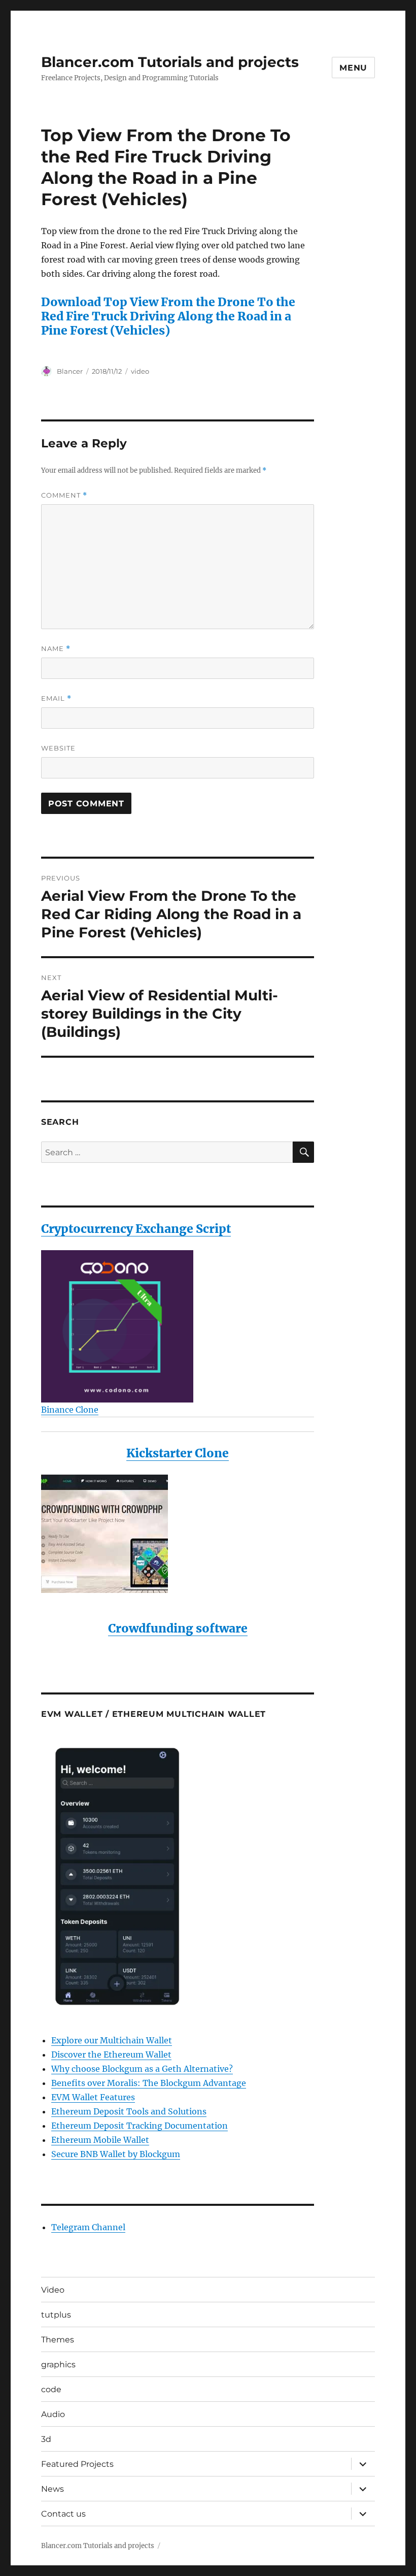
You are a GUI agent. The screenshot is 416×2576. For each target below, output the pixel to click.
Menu (353, 68)
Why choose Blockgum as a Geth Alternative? (142, 2069)
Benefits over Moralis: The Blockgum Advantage (149, 2083)
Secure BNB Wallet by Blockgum (116, 2154)
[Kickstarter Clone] (178, 1534)
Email (56, 698)
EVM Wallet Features (93, 2097)
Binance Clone (70, 1410)
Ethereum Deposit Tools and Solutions (129, 2111)
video (140, 371)
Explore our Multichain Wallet (112, 2040)
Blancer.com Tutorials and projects (170, 62)
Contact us (63, 2514)
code (51, 2389)
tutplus (56, 2315)
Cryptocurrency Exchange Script (136, 1229)
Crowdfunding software (178, 1628)
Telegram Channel (88, 2227)
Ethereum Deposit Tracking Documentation (140, 2126)
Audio (53, 2414)
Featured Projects (77, 2464)
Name (56, 649)
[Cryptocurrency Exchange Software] (178, 1326)
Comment (64, 495)
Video (53, 2290)
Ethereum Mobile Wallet (100, 2140)
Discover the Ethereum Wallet (111, 2055)
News (53, 2489)
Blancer (70, 371)
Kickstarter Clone (178, 1453)
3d (46, 2439)
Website (58, 748)
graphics (58, 2365)
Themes (58, 2340)
